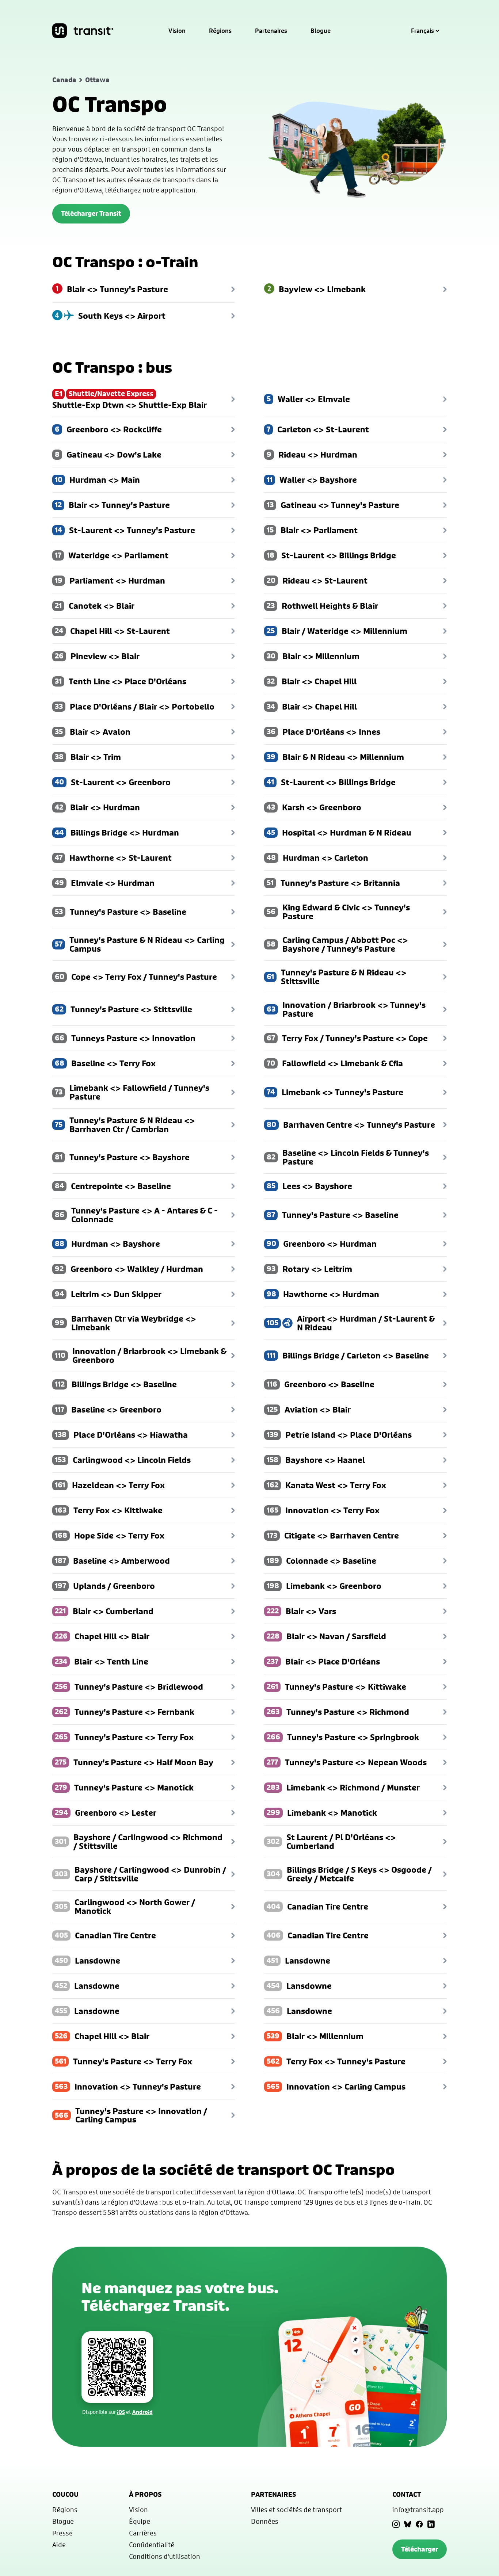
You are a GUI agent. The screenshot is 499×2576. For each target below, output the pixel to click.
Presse (62, 2533)
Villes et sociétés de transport (296, 2510)
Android (142, 2412)
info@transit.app (418, 2510)
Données (265, 2521)
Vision (177, 31)
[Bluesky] (408, 2524)
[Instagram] (396, 2524)
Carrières (143, 2533)
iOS (121, 2412)
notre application (169, 190)
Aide (59, 2545)
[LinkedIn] (431, 2524)
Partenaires (271, 31)
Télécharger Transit (91, 213)
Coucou (65, 2494)
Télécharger (420, 2549)
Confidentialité (152, 2545)
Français (422, 31)
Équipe (140, 2521)
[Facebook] (419, 2524)
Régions (220, 31)
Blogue (321, 31)
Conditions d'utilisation (165, 2556)
